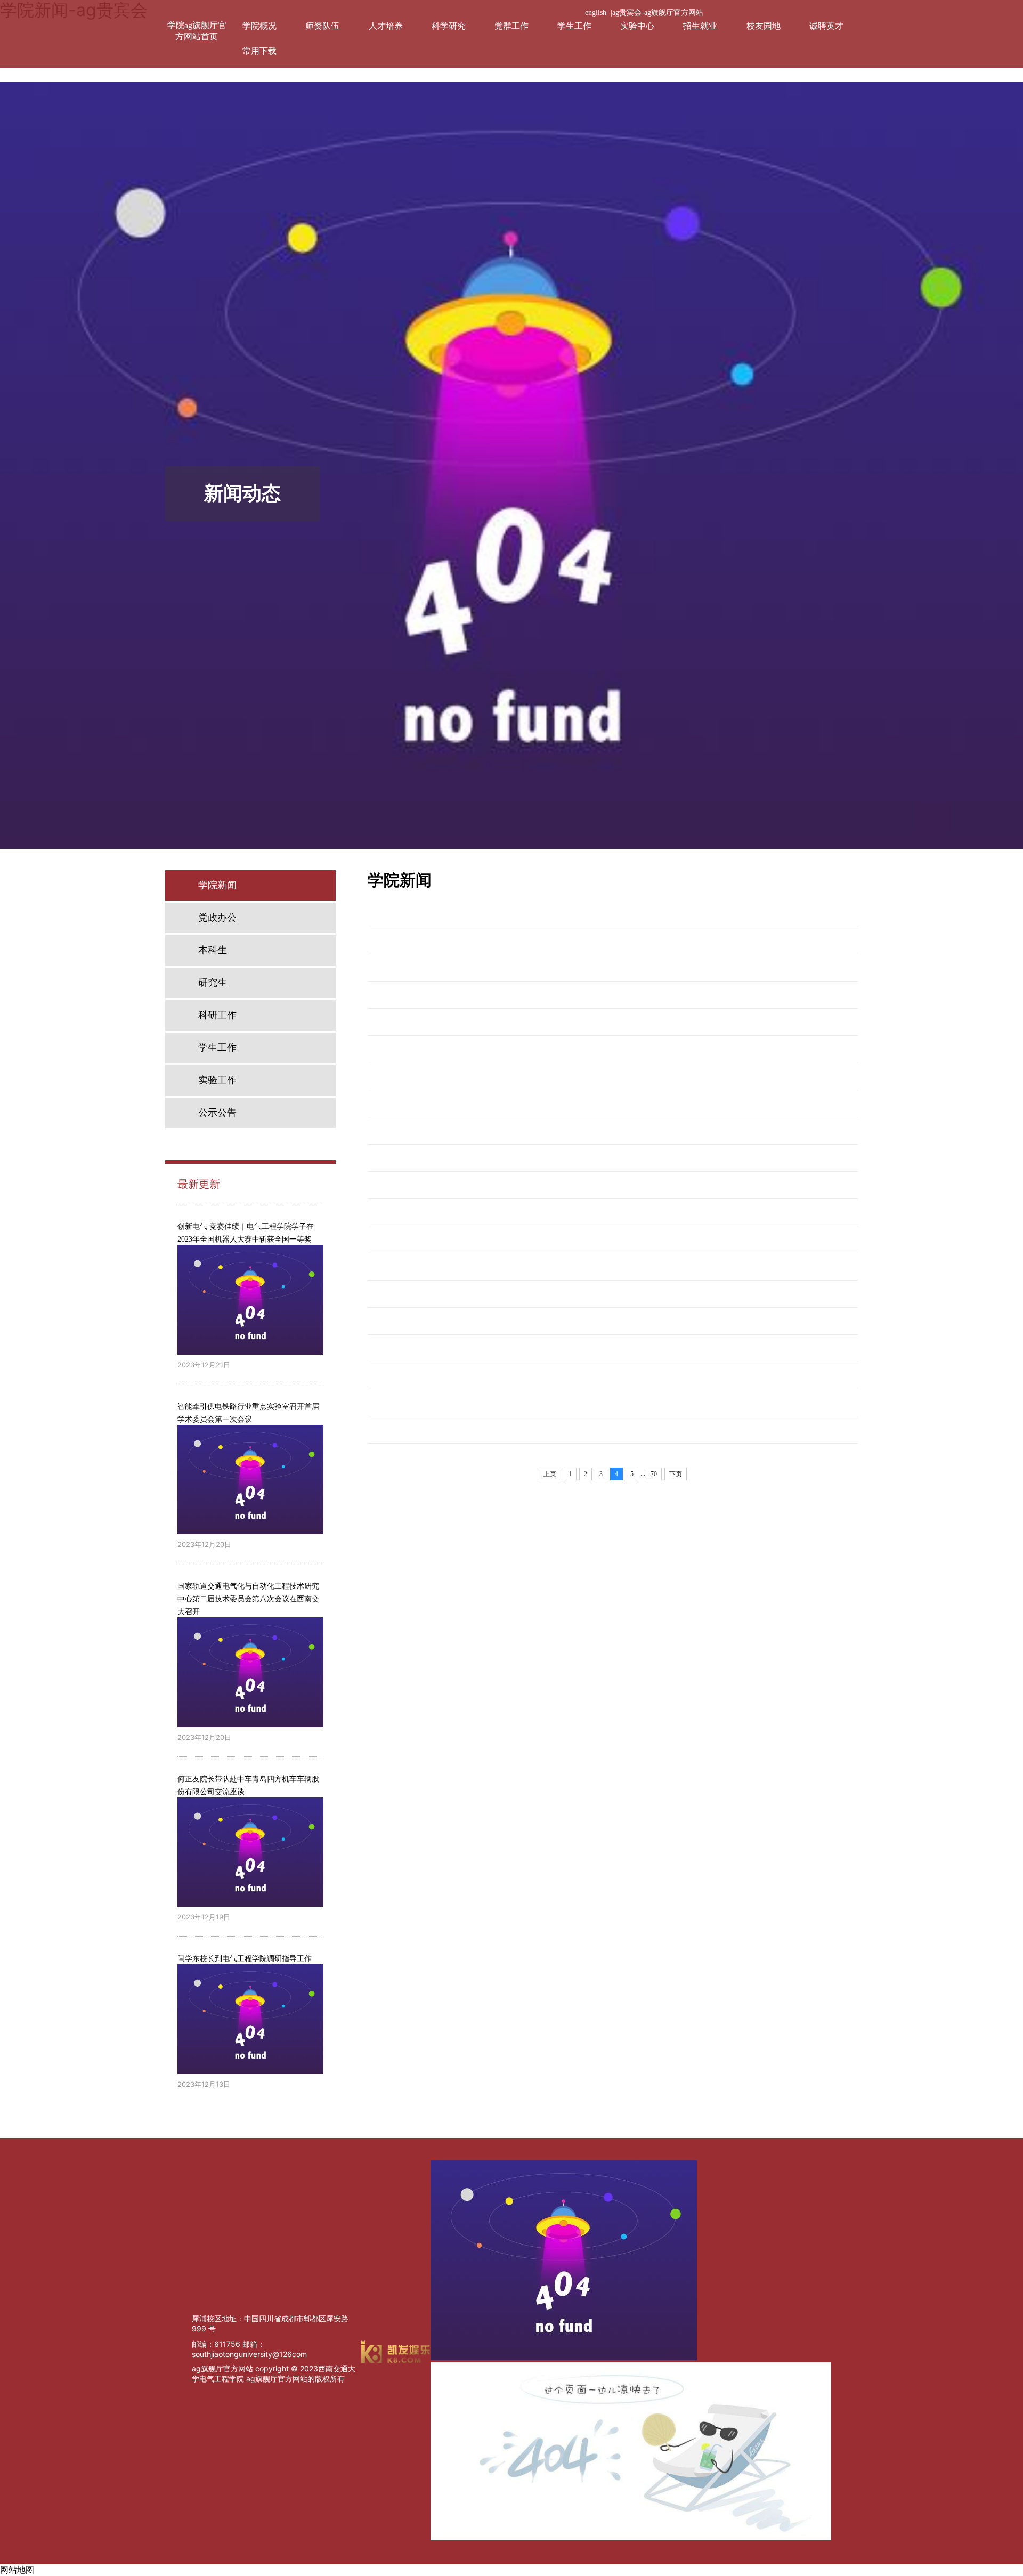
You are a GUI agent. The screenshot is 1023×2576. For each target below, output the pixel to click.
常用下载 (259, 51)
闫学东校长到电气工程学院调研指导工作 (245, 1959)
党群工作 (511, 26)
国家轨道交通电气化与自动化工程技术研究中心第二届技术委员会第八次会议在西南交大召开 (248, 1599)
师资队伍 (322, 26)
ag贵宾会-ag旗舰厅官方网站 (658, 13)
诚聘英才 (826, 26)
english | (599, 13)
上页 (550, 1474)
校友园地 (764, 26)
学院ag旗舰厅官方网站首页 (197, 31)
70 (654, 1474)
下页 (676, 1474)
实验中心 (637, 26)
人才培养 (386, 26)
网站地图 (17, 2570)
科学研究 (449, 26)
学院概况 (259, 26)
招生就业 (700, 26)
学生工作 (574, 26)
